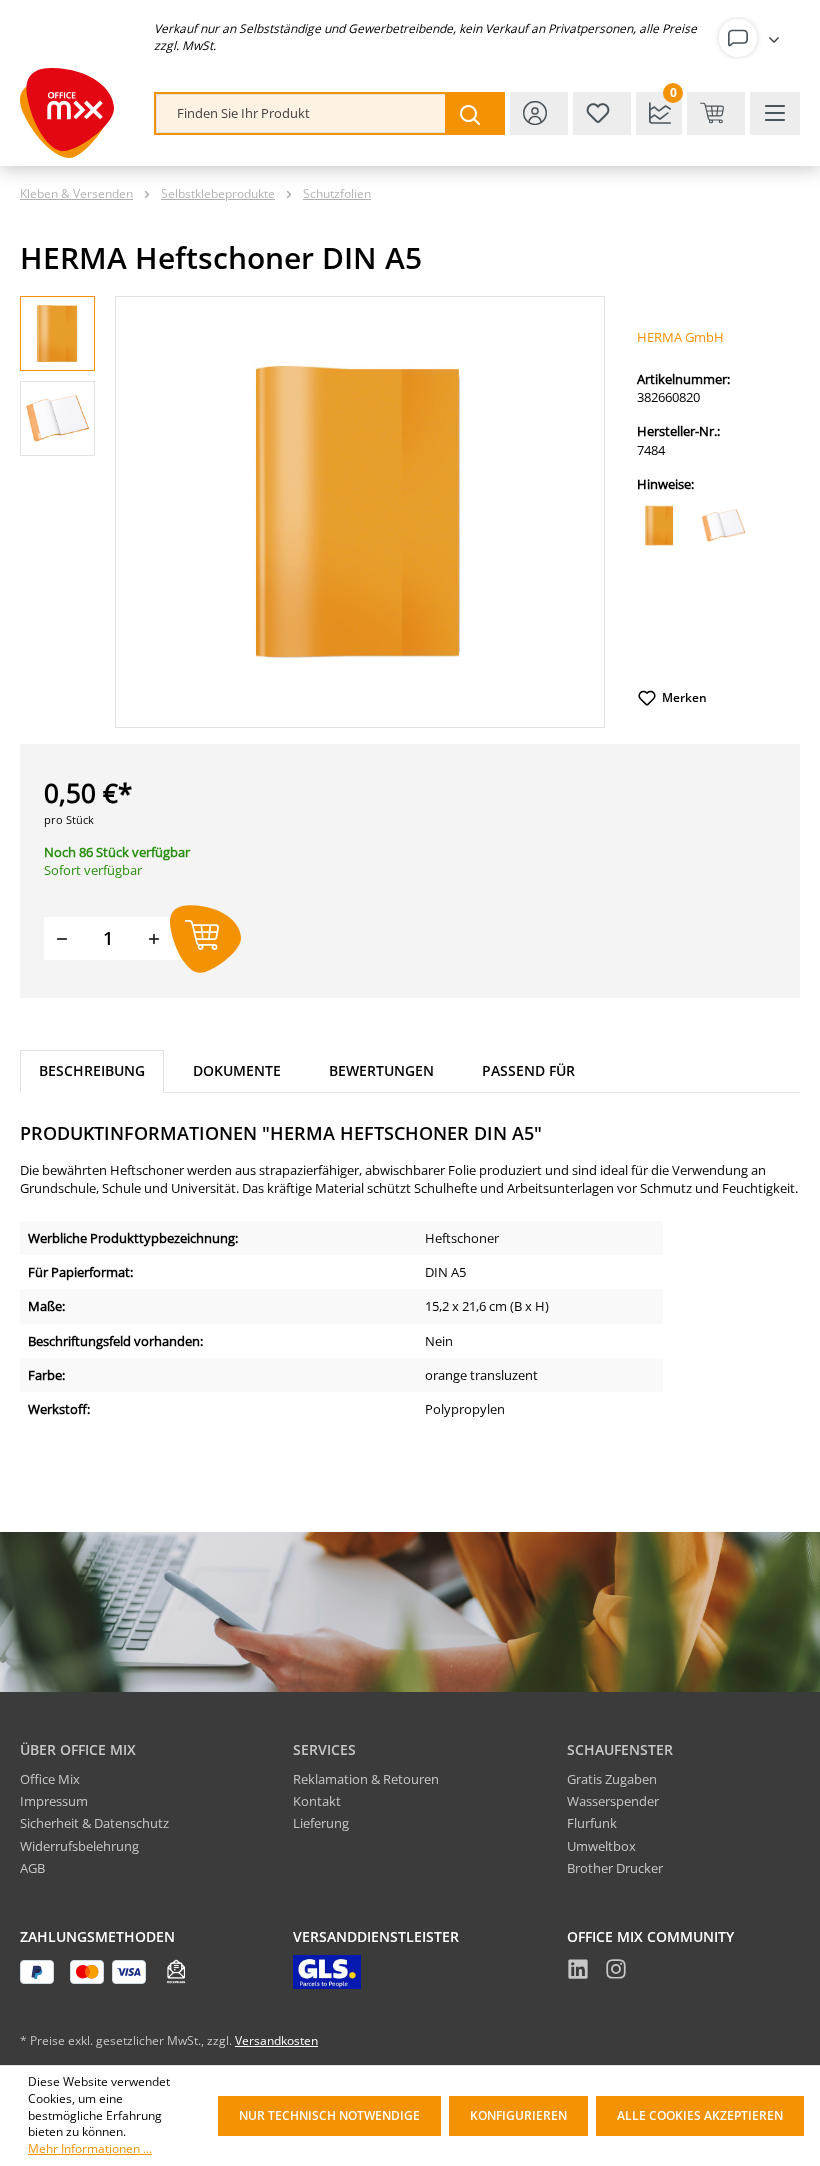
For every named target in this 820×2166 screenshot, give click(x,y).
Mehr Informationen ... (90, 2149)
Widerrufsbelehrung (79, 1846)
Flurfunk (592, 1823)
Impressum (54, 1801)
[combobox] (301, 113)
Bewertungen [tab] (381, 1070)
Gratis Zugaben (612, 1779)
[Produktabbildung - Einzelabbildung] (359, 511)
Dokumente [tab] (237, 1070)
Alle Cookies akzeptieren (700, 2115)
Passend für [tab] (528, 1070)
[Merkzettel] (602, 113)
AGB (32, 1868)
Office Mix (50, 1779)
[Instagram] (616, 1972)
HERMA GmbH (680, 337)
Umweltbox (601, 1846)
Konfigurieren (518, 2115)
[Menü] (775, 113)
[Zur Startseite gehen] (67, 113)
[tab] (92, 1071)
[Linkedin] (578, 1972)
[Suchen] (474, 113)
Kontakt (317, 1801)
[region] (312, 512)
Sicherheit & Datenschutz (94, 1823)
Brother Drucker (615, 1868)
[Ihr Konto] (753, 38)
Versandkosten (276, 2040)
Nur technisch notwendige (329, 2115)
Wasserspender (613, 1801)
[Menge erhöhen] (154, 938)
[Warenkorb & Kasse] (716, 113)
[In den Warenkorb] (205, 938)
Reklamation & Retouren (366, 1779)
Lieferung (321, 1823)
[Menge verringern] (62, 938)
